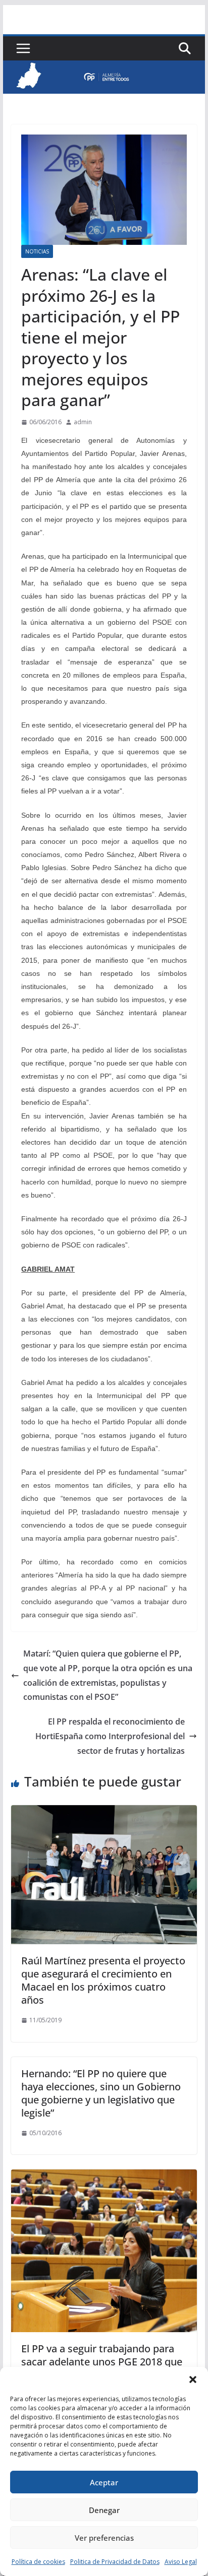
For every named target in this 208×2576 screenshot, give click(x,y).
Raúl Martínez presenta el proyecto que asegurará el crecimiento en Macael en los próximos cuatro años (103, 1980)
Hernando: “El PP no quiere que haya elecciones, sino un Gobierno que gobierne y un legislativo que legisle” (101, 2093)
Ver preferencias (104, 2538)
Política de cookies (38, 2562)
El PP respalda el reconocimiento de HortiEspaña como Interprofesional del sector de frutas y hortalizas (110, 1736)
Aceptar (104, 2482)
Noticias (37, 251)
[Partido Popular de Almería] (104, 68)
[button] (193, 2380)
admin (83, 422)
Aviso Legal (181, 2562)
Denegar (104, 2510)
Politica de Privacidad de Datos (115, 2562)
